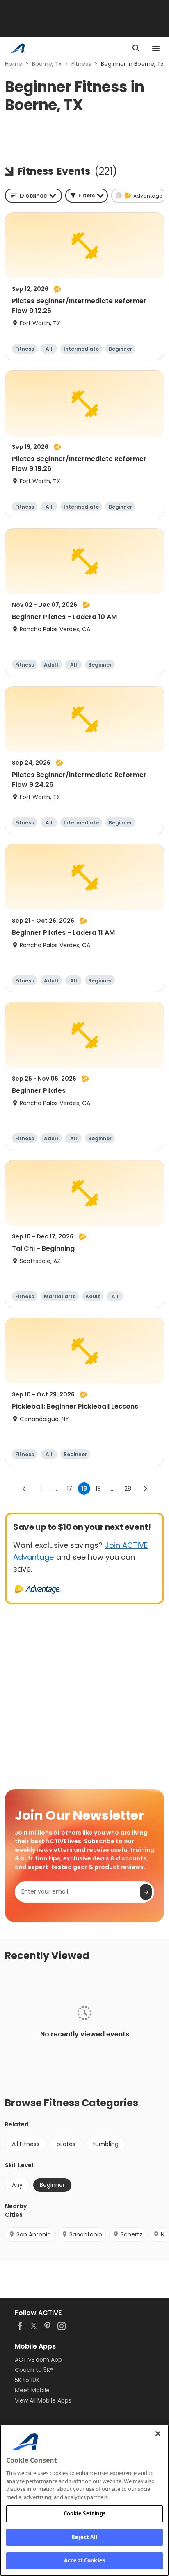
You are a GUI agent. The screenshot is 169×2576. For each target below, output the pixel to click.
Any (17, 2185)
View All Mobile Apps (43, 2400)
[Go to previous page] (24, 1488)
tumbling (106, 2144)
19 (98, 1488)
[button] (87, 196)
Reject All (84, 2537)
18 (84, 1488)
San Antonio (34, 2234)
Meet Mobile (32, 2390)
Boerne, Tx (47, 64)
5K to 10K (27, 2380)
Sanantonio (86, 2234)
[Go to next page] (145, 1488)
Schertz (131, 2234)
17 (70, 1488)
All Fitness (26, 2144)
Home (14, 64)
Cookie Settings (85, 2513)
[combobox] (33, 196)
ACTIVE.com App (38, 2360)
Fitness (81, 64)
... (55, 1488)
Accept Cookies (84, 2560)
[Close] (158, 2434)
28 (128, 1488)
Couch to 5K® (34, 2370)
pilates (66, 2144)
